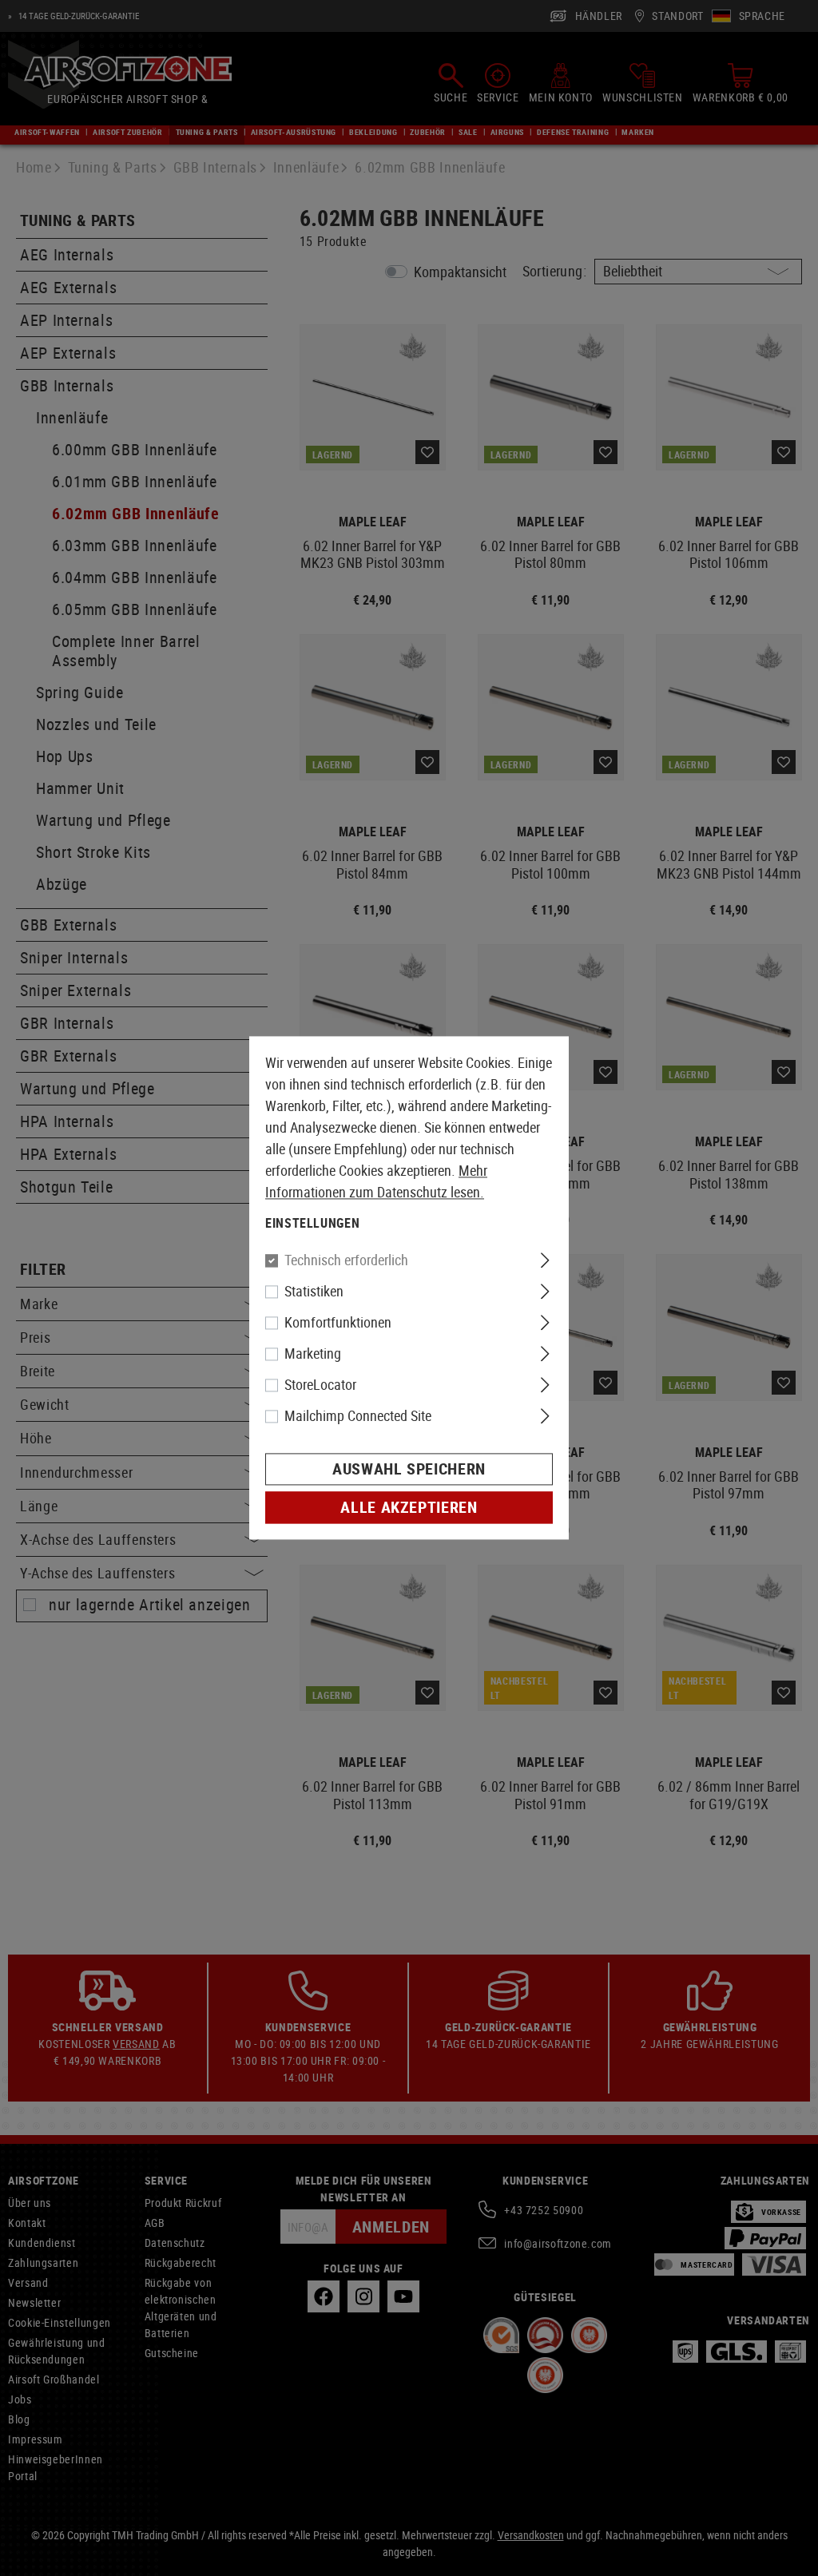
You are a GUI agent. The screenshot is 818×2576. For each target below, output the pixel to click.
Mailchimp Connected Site (358, 1416)
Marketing (313, 1354)
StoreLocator (320, 1385)
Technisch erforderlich (346, 1260)
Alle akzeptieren (409, 1508)
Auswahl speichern (409, 1469)
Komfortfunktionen (338, 1323)
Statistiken (314, 1292)
